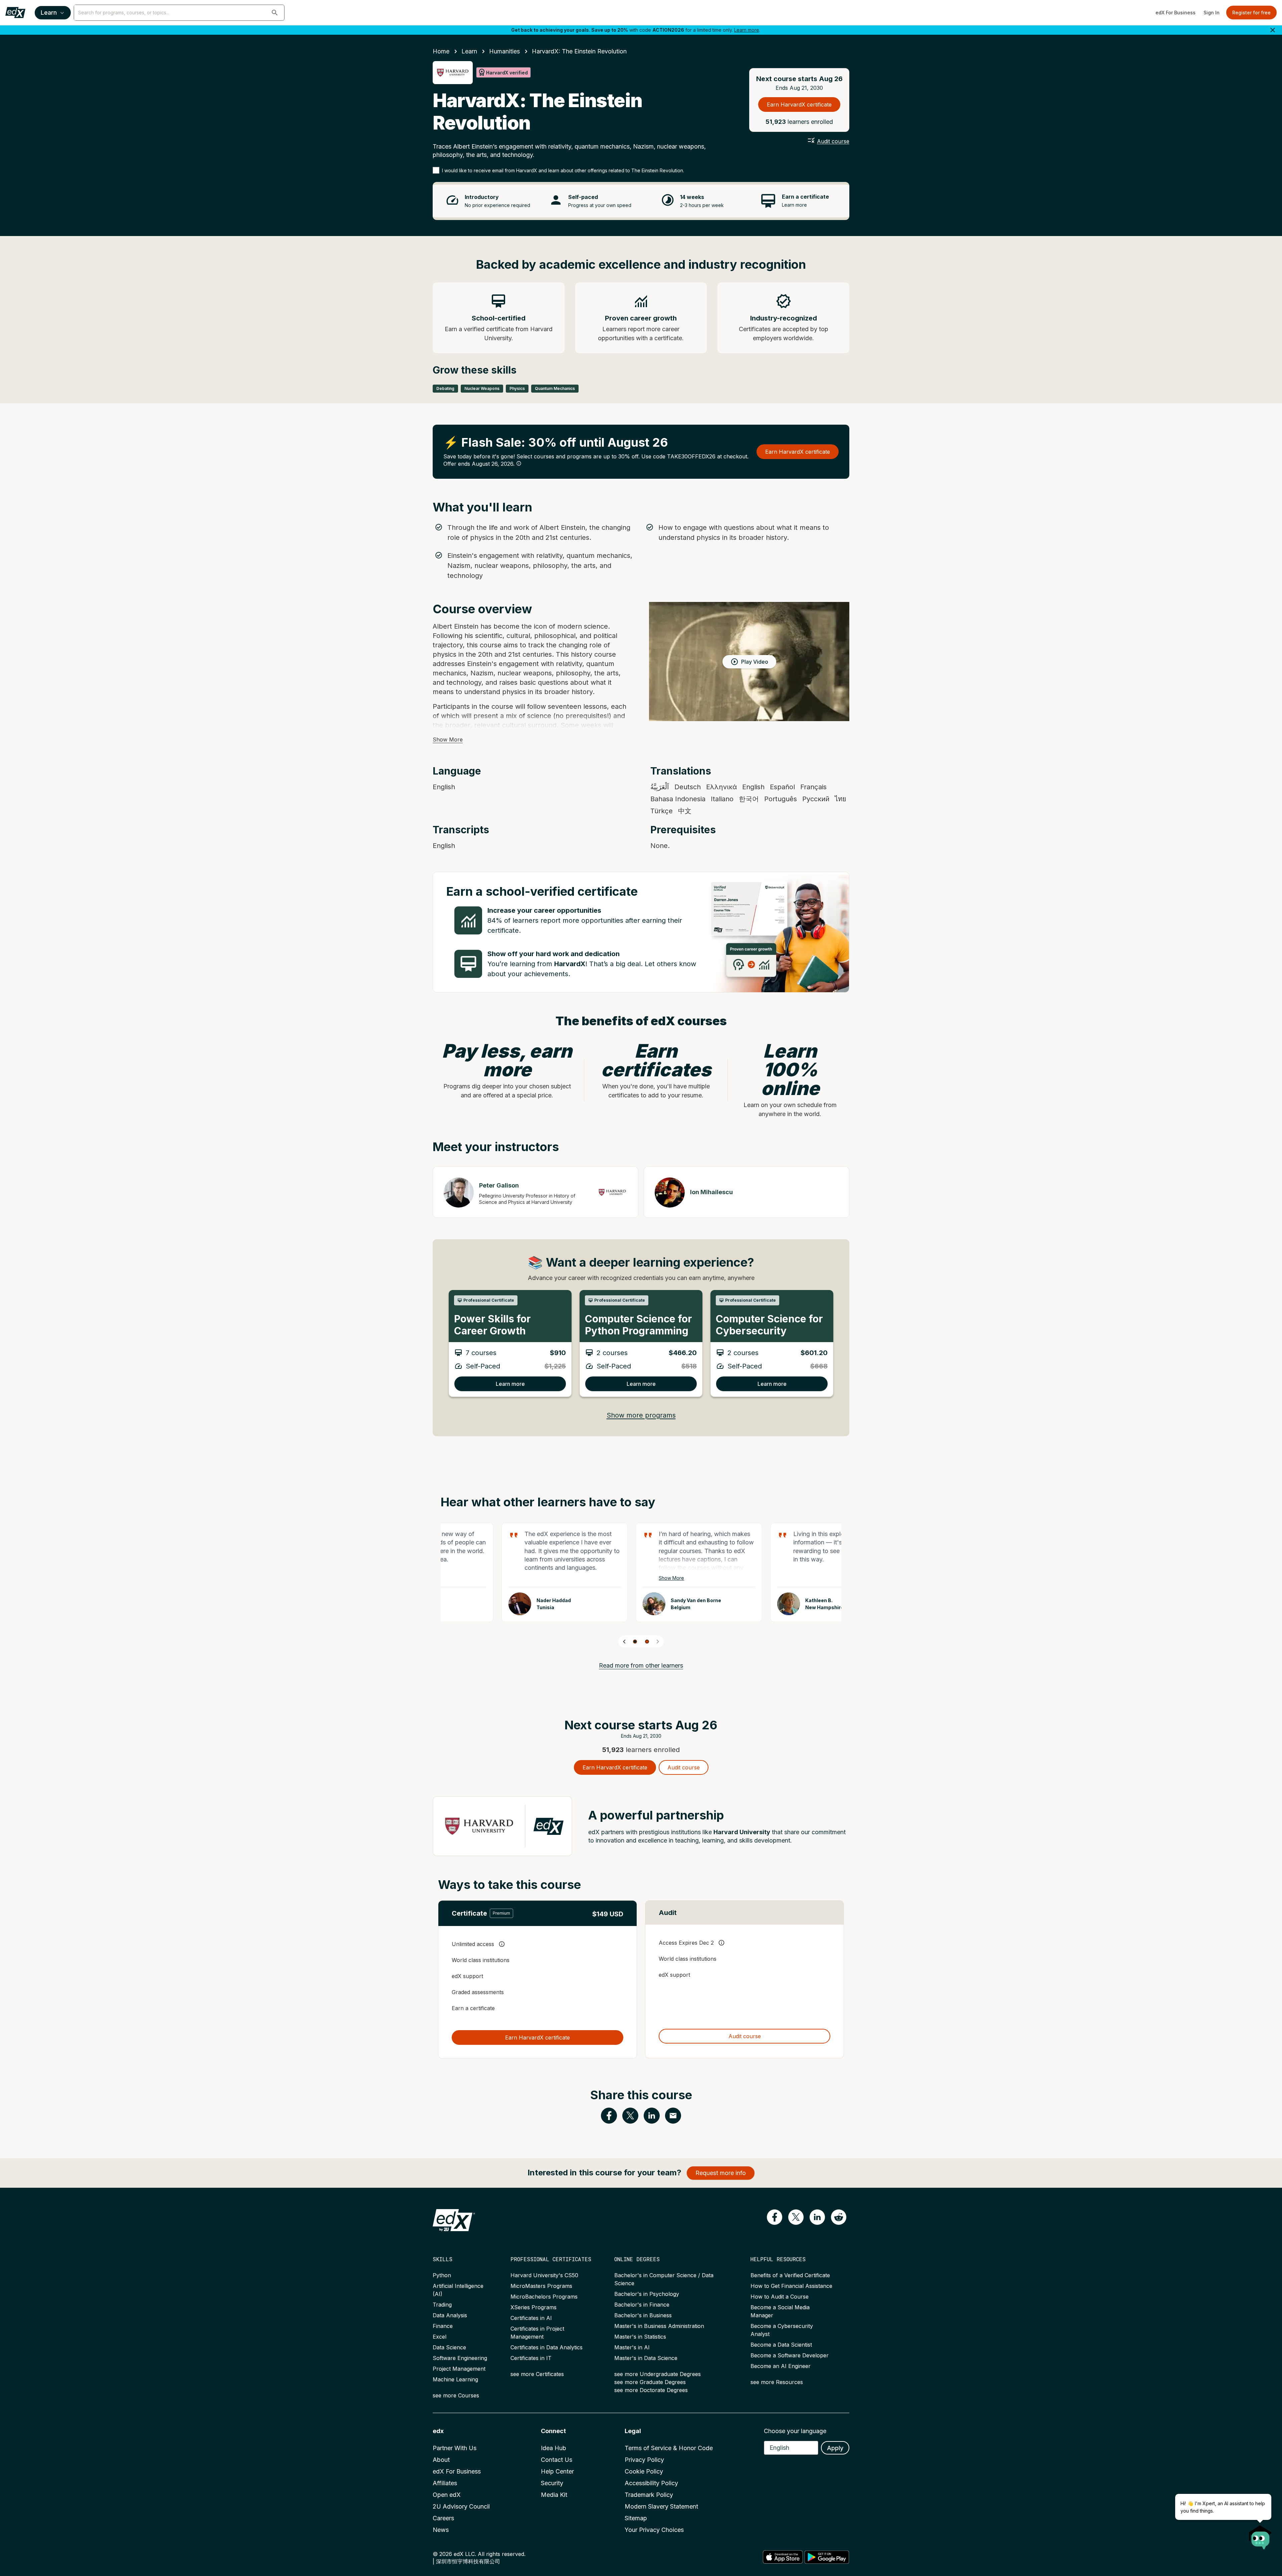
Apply (835, 2448)
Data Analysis (450, 2315)
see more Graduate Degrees (650, 2382)
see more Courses (456, 2395)
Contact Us (557, 2460)
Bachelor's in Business (643, 2315)
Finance (443, 2326)
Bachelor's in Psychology (647, 2294)
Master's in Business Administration (659, 2326)
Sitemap (636, 2518)
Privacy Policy (644, 2460)
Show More (448, 739)
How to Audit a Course (780, 2297)
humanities (504, 51)
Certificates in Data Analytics (547, 2347)
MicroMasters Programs (541, 2286)
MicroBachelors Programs (544, 2297)
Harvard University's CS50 (544, 2275)
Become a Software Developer (790, 2355)
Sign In (1212, 13)
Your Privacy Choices (654, 2530)
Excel (440, 2337)
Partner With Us (455, 2448)
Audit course (833, 141)
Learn (49, 13)
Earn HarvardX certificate (799, 104)
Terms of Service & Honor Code (669, 2448)
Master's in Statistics (640, 2337)
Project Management (459, 2369)
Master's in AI (632, 2347)
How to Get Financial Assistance (791, 2286)
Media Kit (554, 2495)
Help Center (557, 2471)
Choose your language (795, 2431)
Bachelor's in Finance (642, 2305)
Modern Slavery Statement (661, 2506)
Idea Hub (554, 2448)
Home (441, 51)
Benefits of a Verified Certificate (790, 2275)
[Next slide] (658, 1642)
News (441, 2530)
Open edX (447, 2495)
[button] (275, 13)
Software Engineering (460, 2358)
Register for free (1251, 13)
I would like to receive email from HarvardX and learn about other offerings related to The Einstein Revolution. (563, 170)
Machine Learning (455, 2379)
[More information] (519, 463)
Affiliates (445, 2483)
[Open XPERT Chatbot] (1260, 2535)
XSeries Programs (533, 2307)
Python (442, 2275)
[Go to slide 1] (635, 1642)
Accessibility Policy (651, 2483)
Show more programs (641, 1415)
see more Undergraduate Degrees (658, 2374)
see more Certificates (537, 2374)
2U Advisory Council (461, 2506)
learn (469, 51)
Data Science (449, 2347)
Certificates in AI (531, 2318)
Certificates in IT (531, 2358)
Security (552, 2483)
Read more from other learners (641, 1665)
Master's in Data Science (646, 2358)
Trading (442, 2305)
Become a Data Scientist (781, 2345)
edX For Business (1176, 13)
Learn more (747, 30)
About (441, 2460)
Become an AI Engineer (781, 2366)
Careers (443, 2518)
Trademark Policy (649, 2495)
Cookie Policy (644, 2471)
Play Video (755, 662)
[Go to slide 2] (647, 1642)
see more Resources (777, 2382)
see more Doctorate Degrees (651, 2390)
